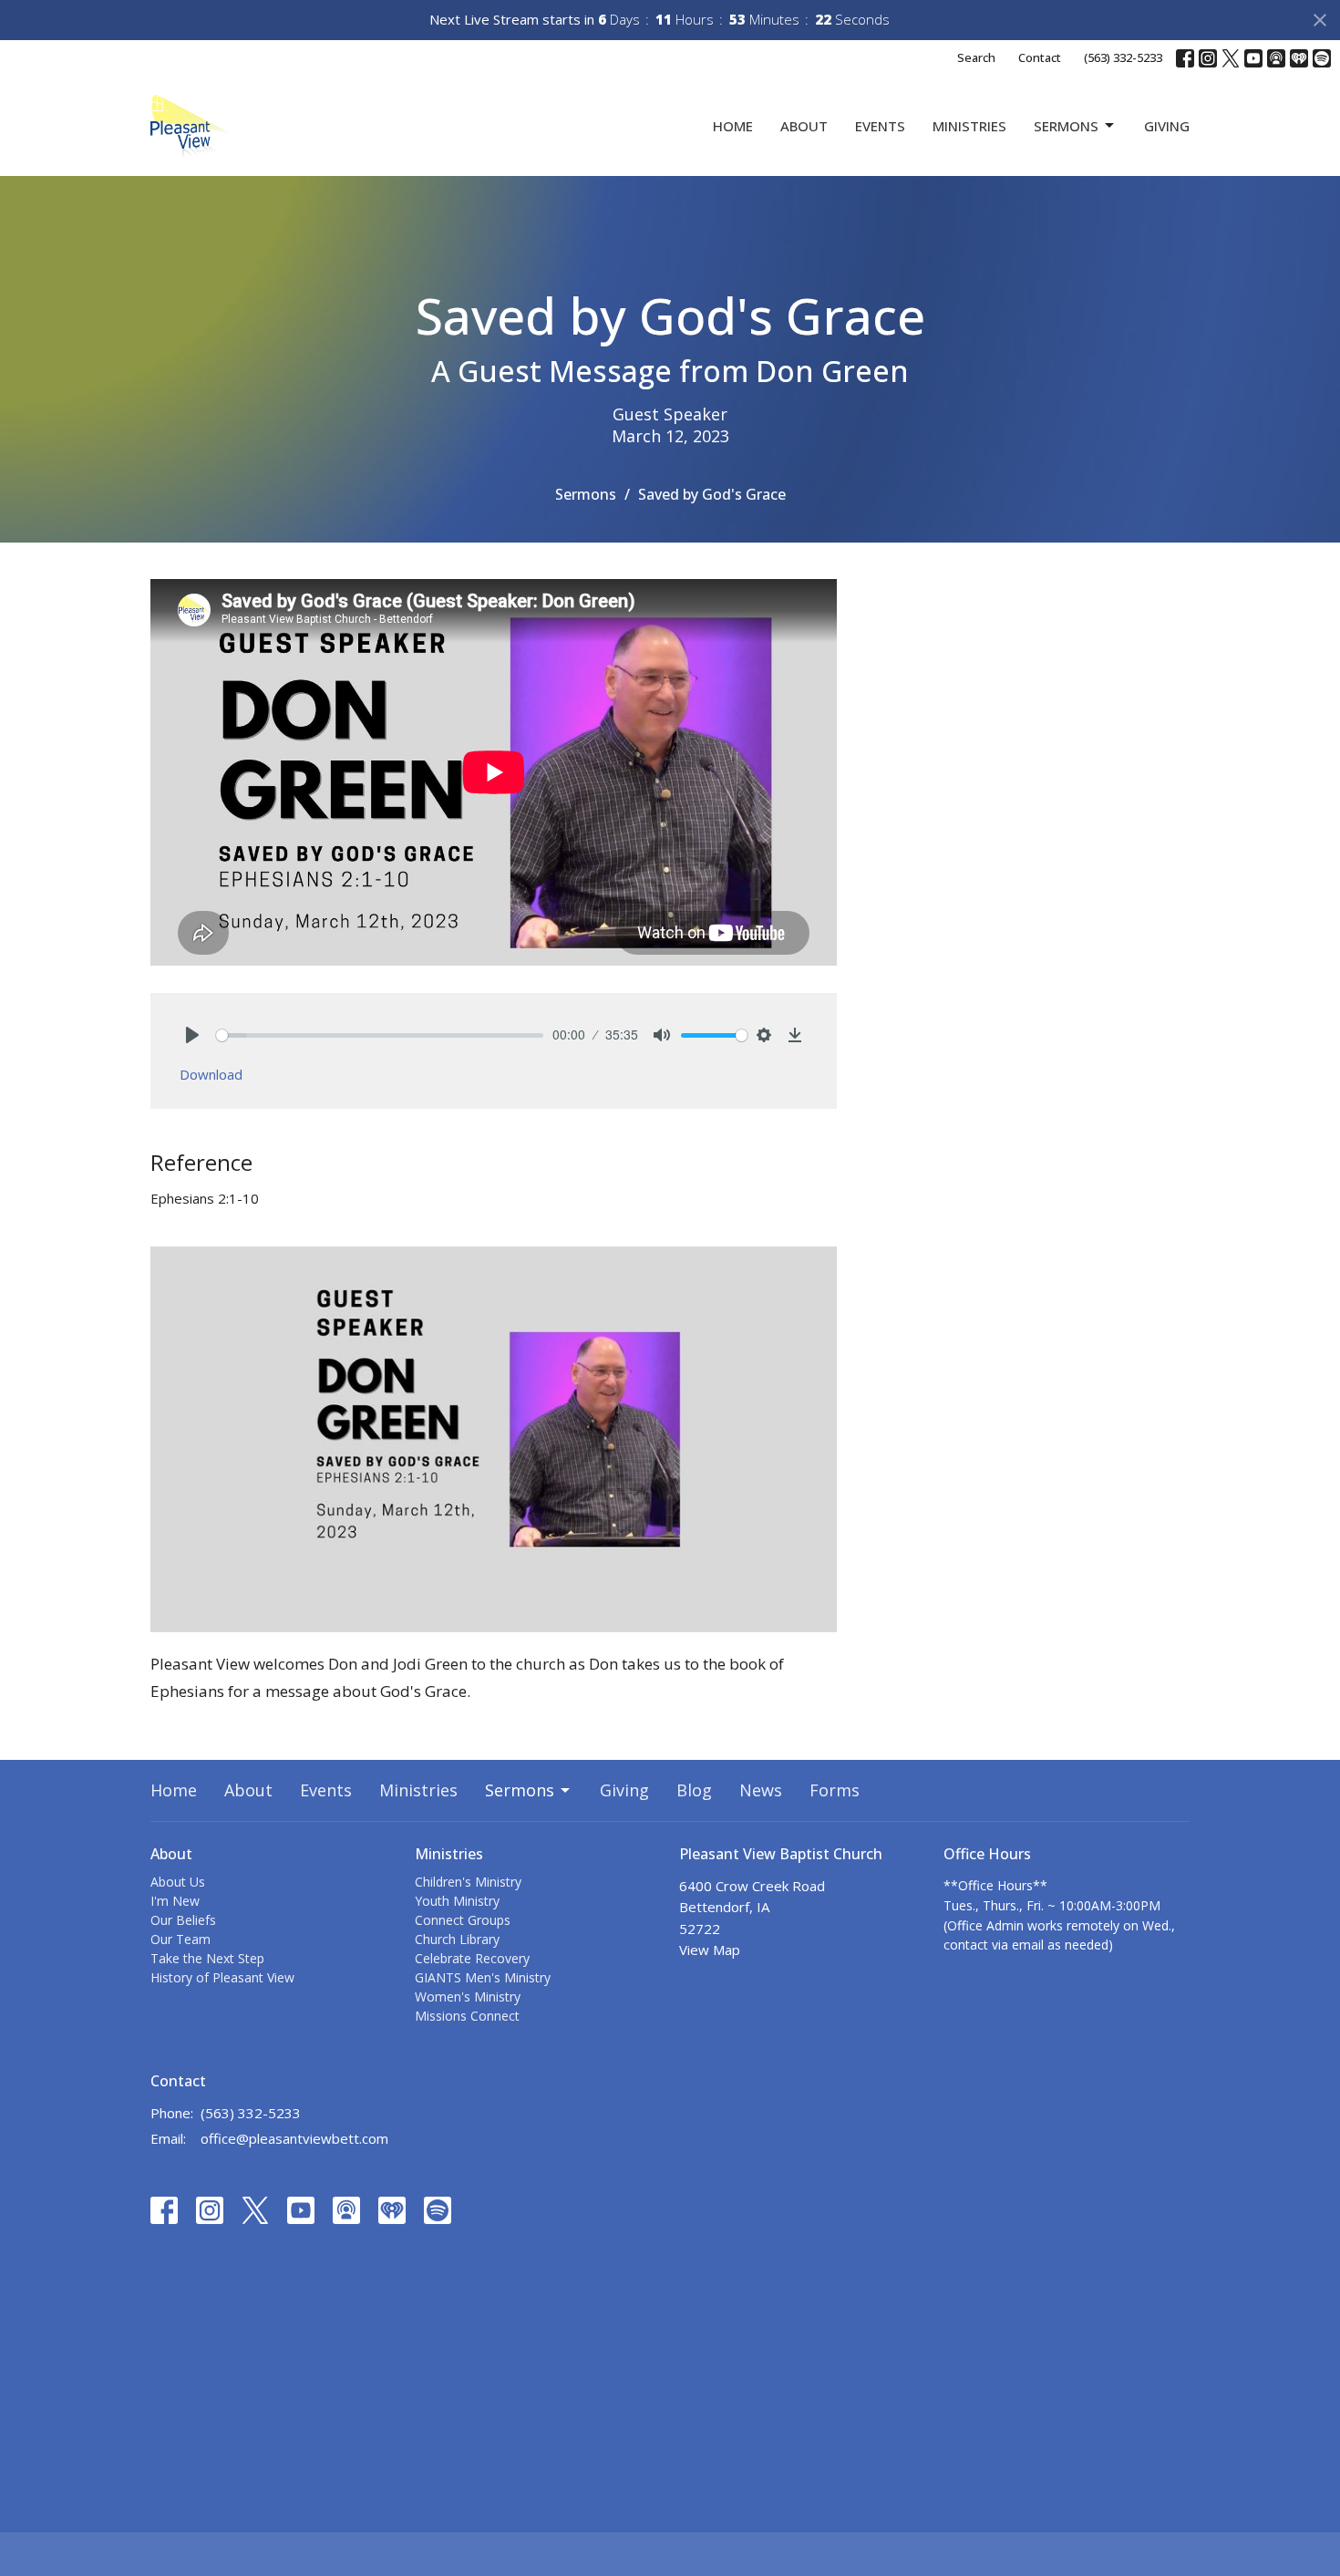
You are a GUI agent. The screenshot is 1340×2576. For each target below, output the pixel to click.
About (804, 126)
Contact (1040, 57)
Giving (1167, 126)
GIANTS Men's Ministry (483, 1977)
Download (211, 1074)
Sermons (1066, 126)
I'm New (175, 1901)
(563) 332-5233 (1123, 57)
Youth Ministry (457, 1901)
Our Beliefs (183, 1920)
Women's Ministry (468, 1997)
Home (733, 126)
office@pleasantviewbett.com (294, 2138)
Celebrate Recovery (472, 1958)
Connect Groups (463, 1920)
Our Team (180, 1939)
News (761, 1790)
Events (880, 126)
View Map (710, 1950)
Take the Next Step (207, 1958)
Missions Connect (467, 2016)
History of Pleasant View (222, 1977)
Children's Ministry (468, 1882)
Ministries (969, 126)
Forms (835, 1790)
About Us (178, 1882)
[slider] (380, 1035)
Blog (694, 1790)
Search (976, 57)
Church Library (457, 1939)
